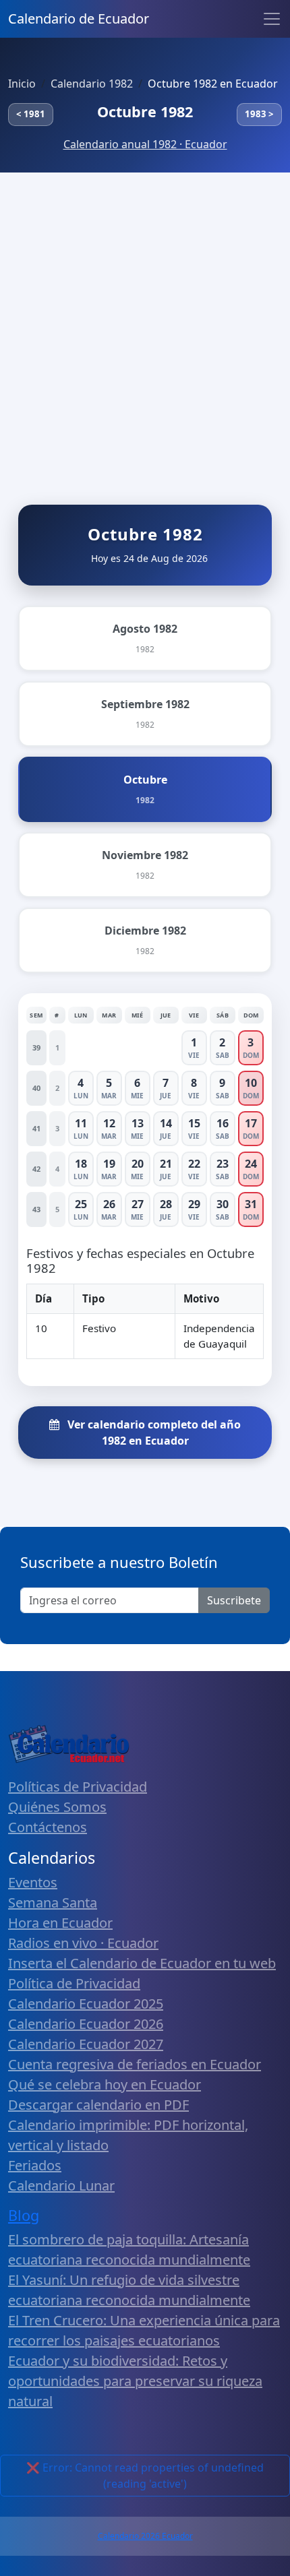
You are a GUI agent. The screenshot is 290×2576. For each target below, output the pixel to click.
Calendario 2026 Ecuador (145, 2536)
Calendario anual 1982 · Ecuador (145, 144)
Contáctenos (48, 1827)
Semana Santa (53, 1903)
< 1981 (31, 114)
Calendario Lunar (61, 2186)
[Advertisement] (145, 324)
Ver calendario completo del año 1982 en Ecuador (153, 1433)
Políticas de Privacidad (78, 1787)
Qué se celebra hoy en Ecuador (105, 2084)
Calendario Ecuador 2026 (86, 2024)
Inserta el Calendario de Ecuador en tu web (142, 1963)
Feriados (35, 2165)
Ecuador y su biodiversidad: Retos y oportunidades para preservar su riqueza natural (135, 2381)
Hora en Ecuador (60, 1923)
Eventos (33, 1882)
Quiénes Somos (57, 1807)
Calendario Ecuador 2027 (86, 2044)
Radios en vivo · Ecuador (83, 1943)
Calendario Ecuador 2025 (86, 2004)
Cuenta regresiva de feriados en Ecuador (135, 2064)
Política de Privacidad (74, 1983)
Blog (24, 2215)
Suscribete (234, 1600)
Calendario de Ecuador (79, 19)
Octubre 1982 (145, 112)
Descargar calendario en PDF (98, 2105)
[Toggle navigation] (272, 19)
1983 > (259, 114)
